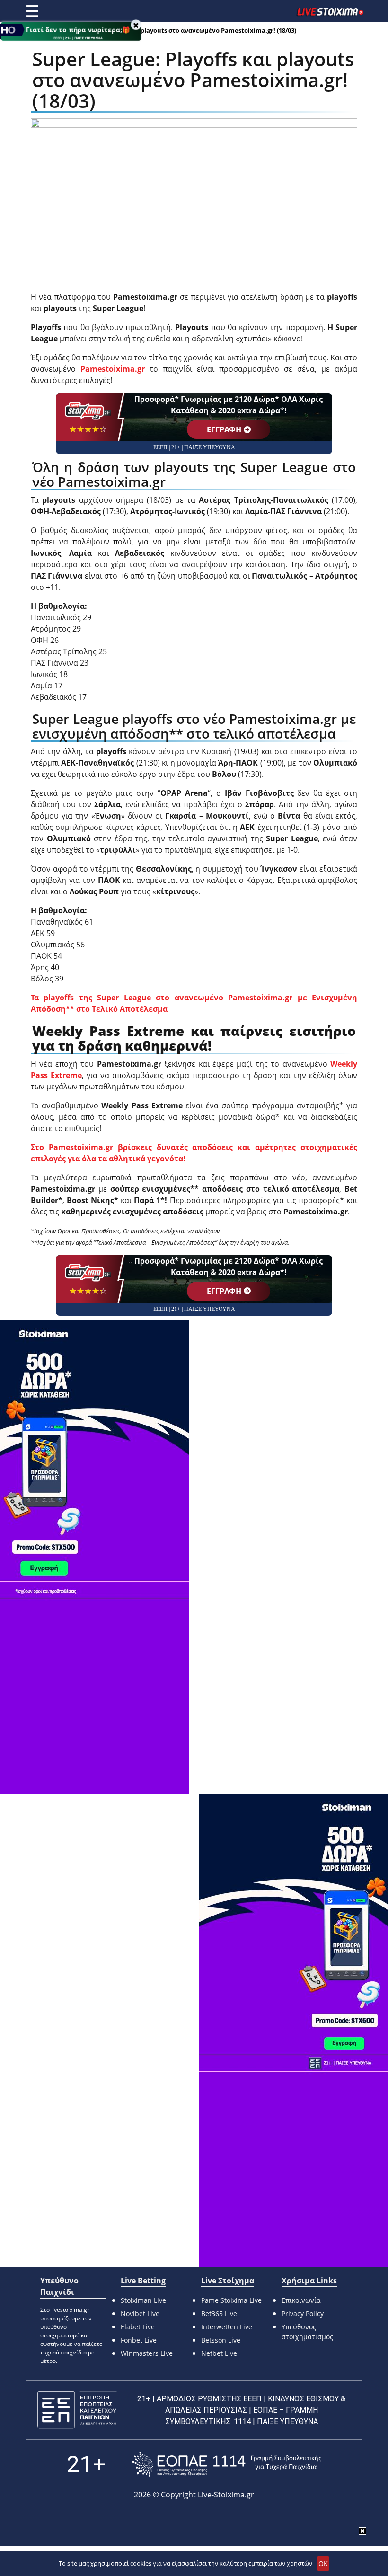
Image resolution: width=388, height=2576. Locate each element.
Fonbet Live (139, 2340)
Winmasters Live (147, 2353)
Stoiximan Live (143, 2300)
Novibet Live (140, 2313)
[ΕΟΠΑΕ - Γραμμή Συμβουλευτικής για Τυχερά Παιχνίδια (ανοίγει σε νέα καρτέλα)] (227, 2464)
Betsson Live (221, 2340)
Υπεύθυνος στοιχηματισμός (307, 2332)
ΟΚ (323, 2563)
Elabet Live (138, 2327)
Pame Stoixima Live (231, 2300)
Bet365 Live (219, 2313)
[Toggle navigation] (32, 11)
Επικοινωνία (301, 2300)
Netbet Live (219, 2353)
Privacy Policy (303, 2313)
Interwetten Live (227, 2327)
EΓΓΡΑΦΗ (224, 429)
